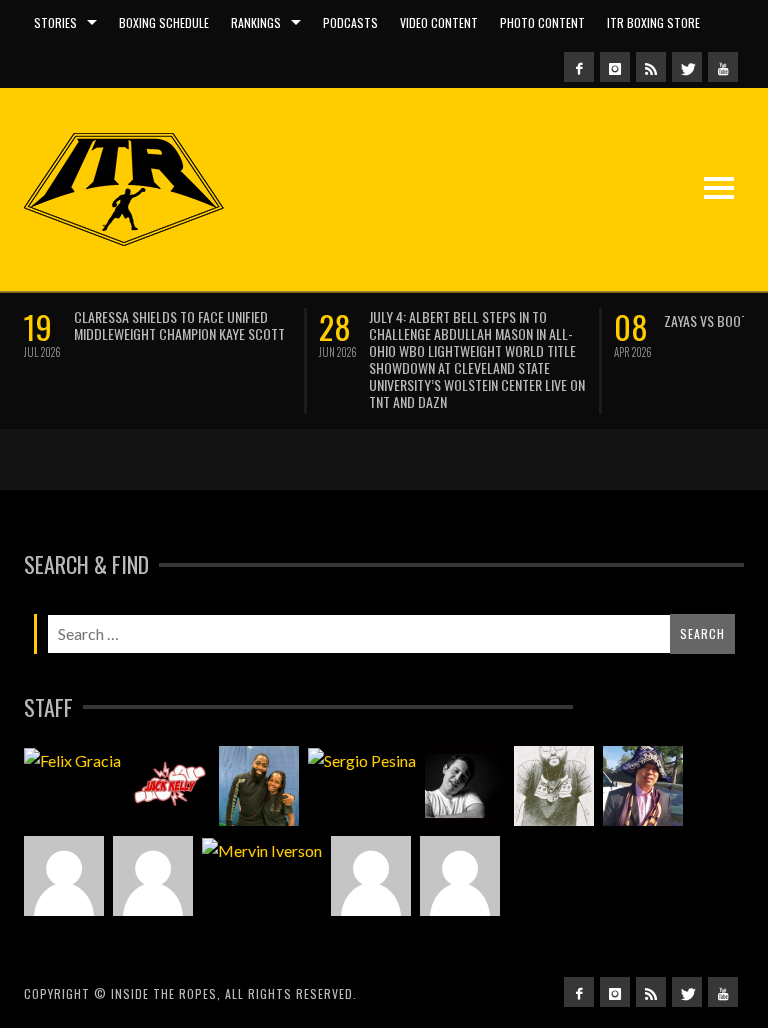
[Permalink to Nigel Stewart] (554, 786)
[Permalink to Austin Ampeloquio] (153, 876)
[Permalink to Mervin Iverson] (262, 850)
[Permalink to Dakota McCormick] (465, 786)
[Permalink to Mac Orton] (371, 876)
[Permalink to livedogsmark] (460, 876)
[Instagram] (615, 67)
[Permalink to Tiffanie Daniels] (259, 786)
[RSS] (651, 67)
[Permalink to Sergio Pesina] (362, 760)
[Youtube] (723, 67)
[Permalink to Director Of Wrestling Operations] (64, 876)
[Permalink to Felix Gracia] (72, 760)
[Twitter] (687, 67)
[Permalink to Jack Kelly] (170, 786)
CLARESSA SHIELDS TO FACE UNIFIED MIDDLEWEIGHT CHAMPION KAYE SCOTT (179, 325)
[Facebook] (579, 67)
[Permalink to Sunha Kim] (643, 786)
